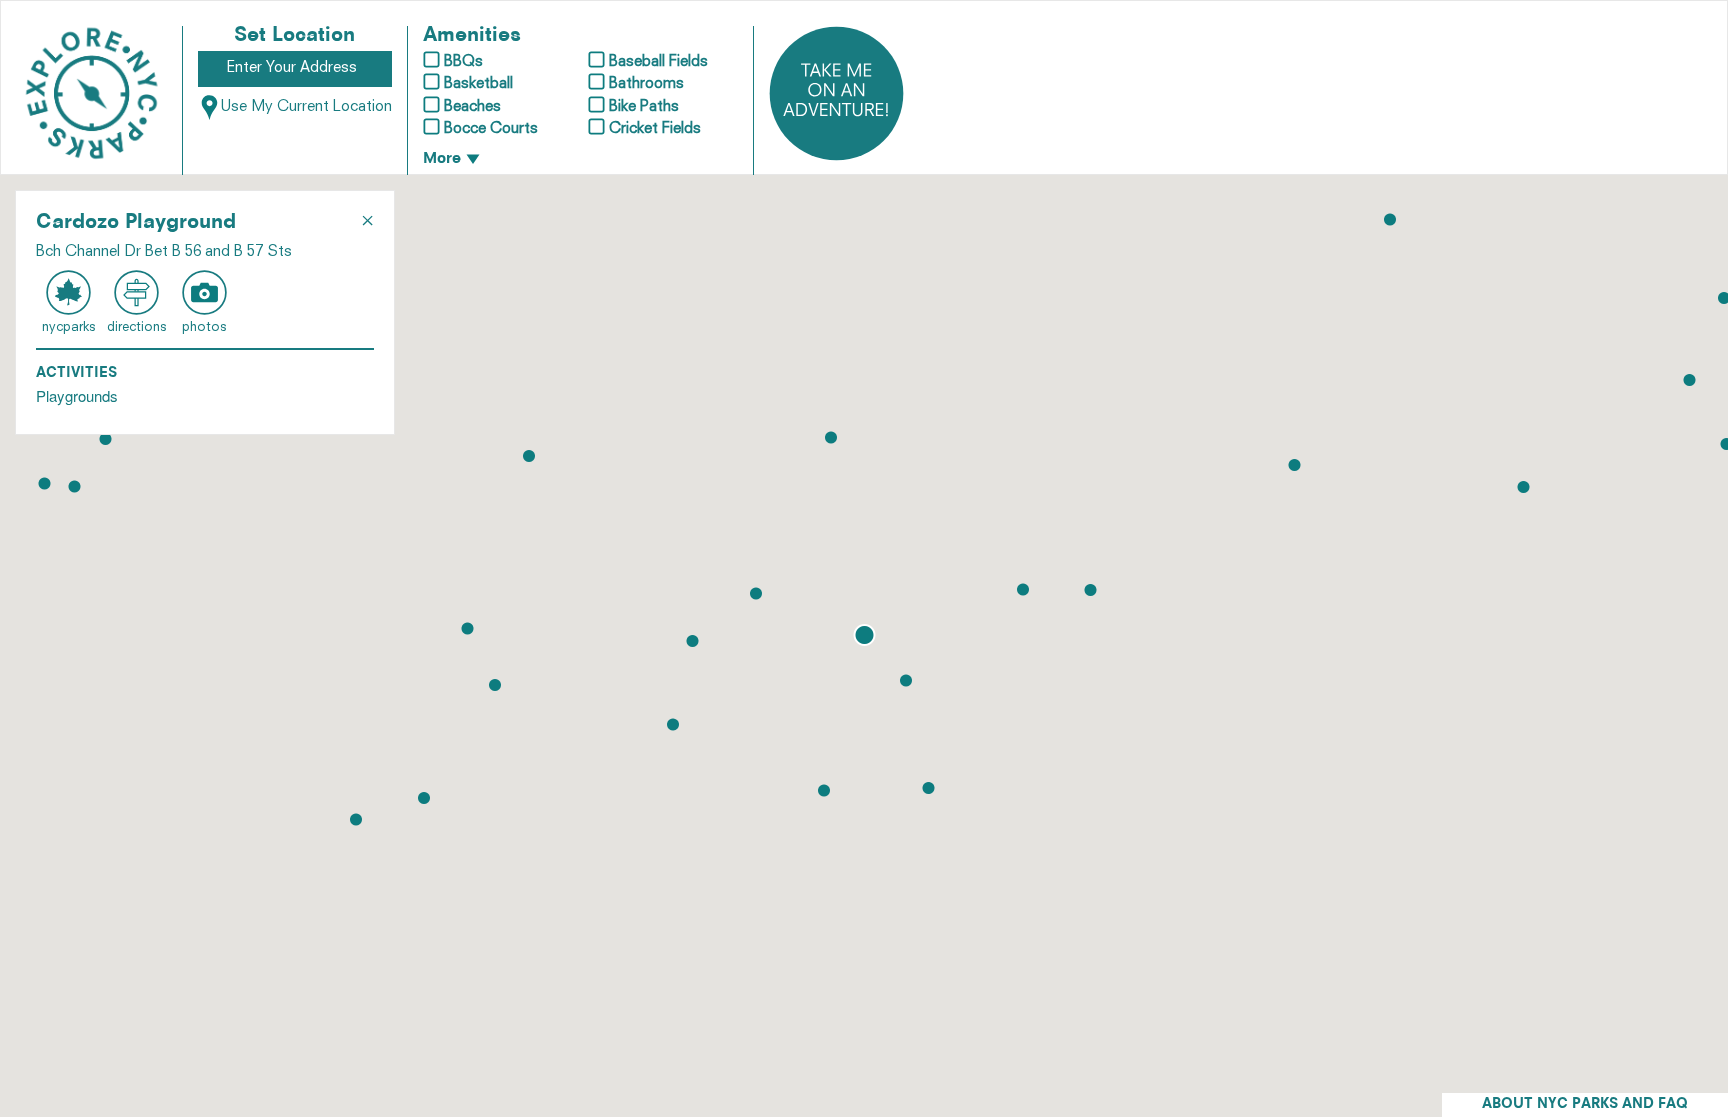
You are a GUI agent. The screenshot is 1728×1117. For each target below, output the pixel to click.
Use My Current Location (306, 107)
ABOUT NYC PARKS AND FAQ (1585, 1104)
